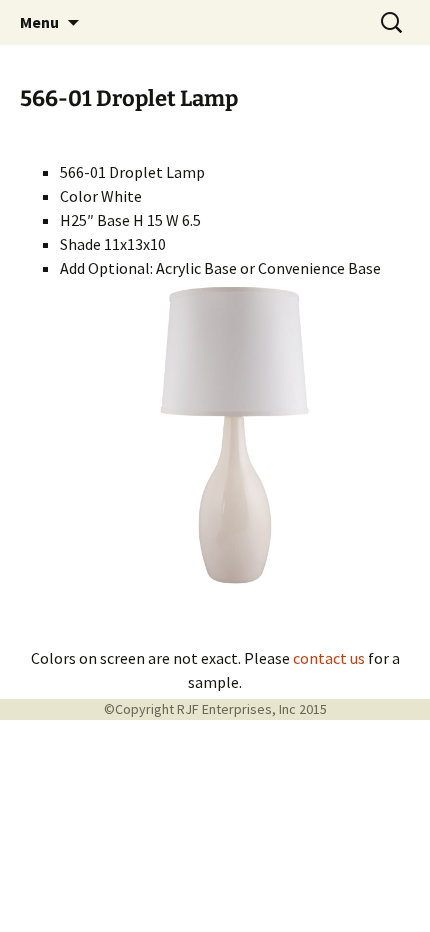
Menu (39, 22)
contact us (329, 658)
